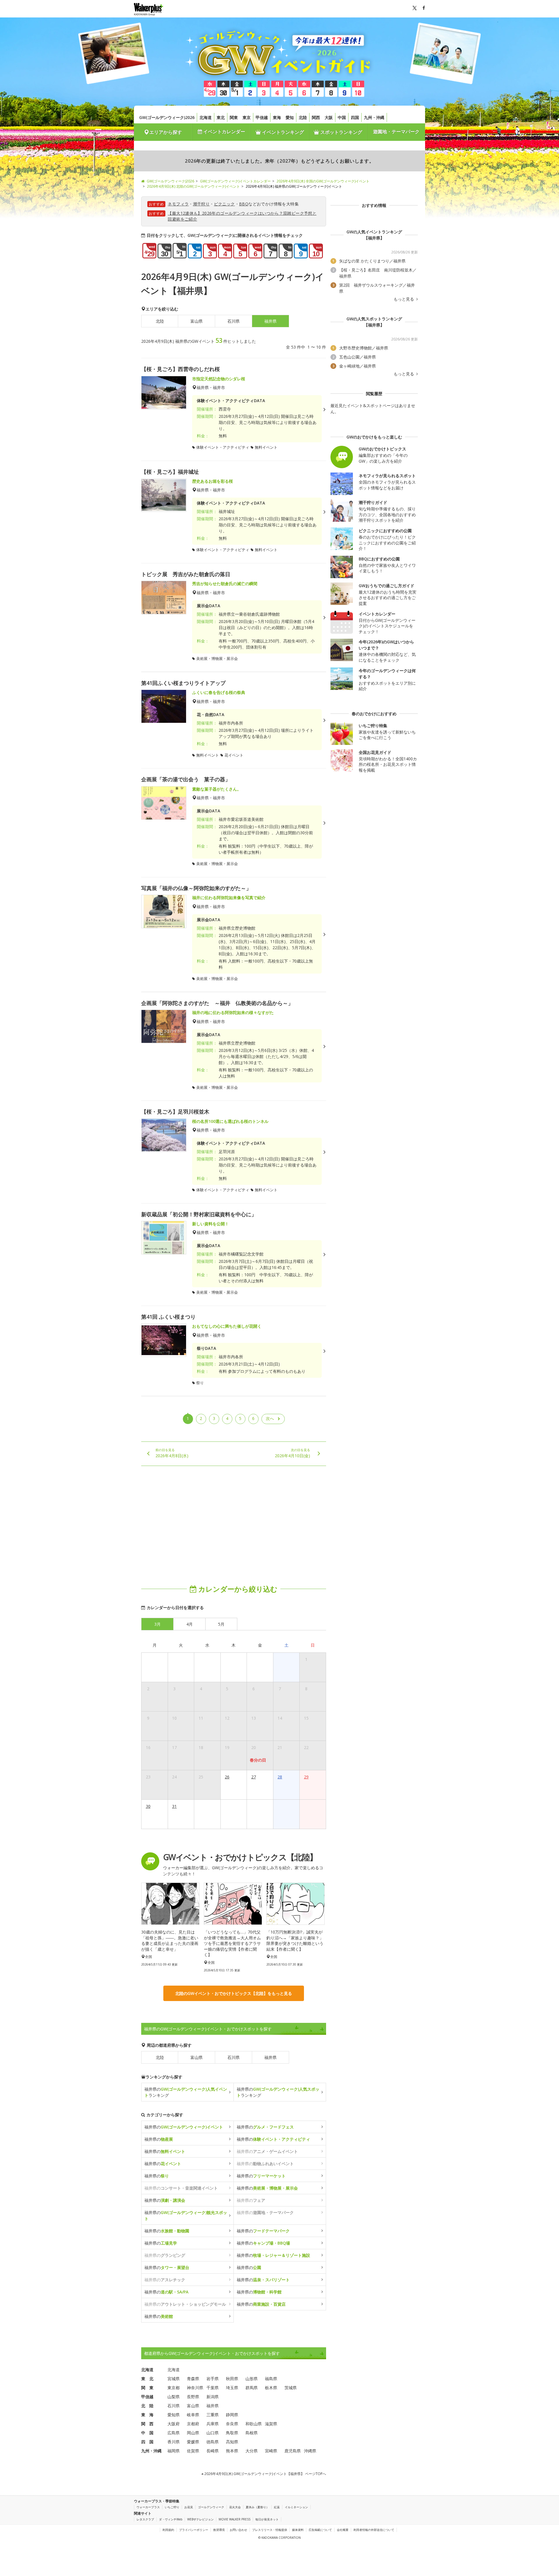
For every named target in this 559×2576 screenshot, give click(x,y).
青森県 (193, 2379)
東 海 (147, 2415)
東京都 (174, 2388)
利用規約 (168, 2530)
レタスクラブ (145, 2519)
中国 (342, 117)
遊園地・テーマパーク (396, 132)
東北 (221, 117)
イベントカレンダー (224, 132)
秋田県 (232, 2379)
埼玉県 (232, 2388)
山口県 (213, 2433)
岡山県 (193, 2433)
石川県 (233, 321)
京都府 (193, 2424)
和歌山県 (254, 2424)
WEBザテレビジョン (200, 2519)
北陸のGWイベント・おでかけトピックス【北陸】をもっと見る (234, 1993)
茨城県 (291, 2388)
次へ (270, 1418)
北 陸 (147, 2406)
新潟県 (213, 2397)
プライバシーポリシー (194, 2530)
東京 (247, 117)
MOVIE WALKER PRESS (235, 2519)
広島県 (174, 2433)
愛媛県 (193, 2442)
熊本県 (232, 2451)
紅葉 (277, 2507)
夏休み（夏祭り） (257, 2507)
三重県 (213, 2415)
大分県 (252, 2451)
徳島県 (213, 2442)
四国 (355, 117)
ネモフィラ (178, 204)
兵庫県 (213, 2424)
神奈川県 (195, 2388)
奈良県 (232, 2424)
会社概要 (343, 2530)
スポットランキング (341, 132)
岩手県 (213, 2379)
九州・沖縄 (374, 117)
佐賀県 (193, 2451)
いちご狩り (172, 2507)
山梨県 (174, 2397)
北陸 (303, 117)
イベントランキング (282, 132)
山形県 (252, 2379)
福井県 (270, 2057)
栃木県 (271, 2388)
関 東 (147, 2388)
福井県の (184, 2127)
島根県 (252, 2433)
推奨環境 (219, 2530)
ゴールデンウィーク (211, 2507)
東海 (277, 117)
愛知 (290, 117)
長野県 (193, 2397)
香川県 (174, 2442)
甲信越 (262, 117)
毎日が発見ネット (267, 2519)
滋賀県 (271, 2424)
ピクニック (224, 204)
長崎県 (213, 2451)
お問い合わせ (238, 2530)
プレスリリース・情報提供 (270, 2530)
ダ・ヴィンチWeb (171, 2519)
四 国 (147, 2442)
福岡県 (174, 2451)
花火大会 (235, 2507)
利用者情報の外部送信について (374, 2530)
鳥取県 (232, 2433)
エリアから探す (166, 132)
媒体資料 (298, 2530)
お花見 (189, 2507)
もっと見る (404, 299)
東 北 (147, 2379)
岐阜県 (193, 2415)
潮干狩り (201, 204)
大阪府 (174, 2424)
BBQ (244, 204)
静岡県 (232, 2415)
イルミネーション (296, 2507)
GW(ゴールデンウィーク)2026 (167, 117)
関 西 (147, 2424)
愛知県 (174, 2415)
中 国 (147, 2433)
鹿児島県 (293, 2451)
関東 (234, 117)
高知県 (232, 2442)
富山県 (197, 321)
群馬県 (252, 2388)
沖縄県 (310, 2451)
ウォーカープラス (148, 2507)
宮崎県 (271, 2451)
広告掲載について (320, 2530)
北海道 (206, 117)
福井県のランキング (186, 2092)
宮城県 (174, 2379)
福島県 (271, 2379)
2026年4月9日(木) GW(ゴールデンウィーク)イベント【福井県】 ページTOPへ (265, 2474)
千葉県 (213, 2388)
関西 (316, 117)
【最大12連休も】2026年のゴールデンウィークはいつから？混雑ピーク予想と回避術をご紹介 (242, 216)
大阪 (329, 117)
